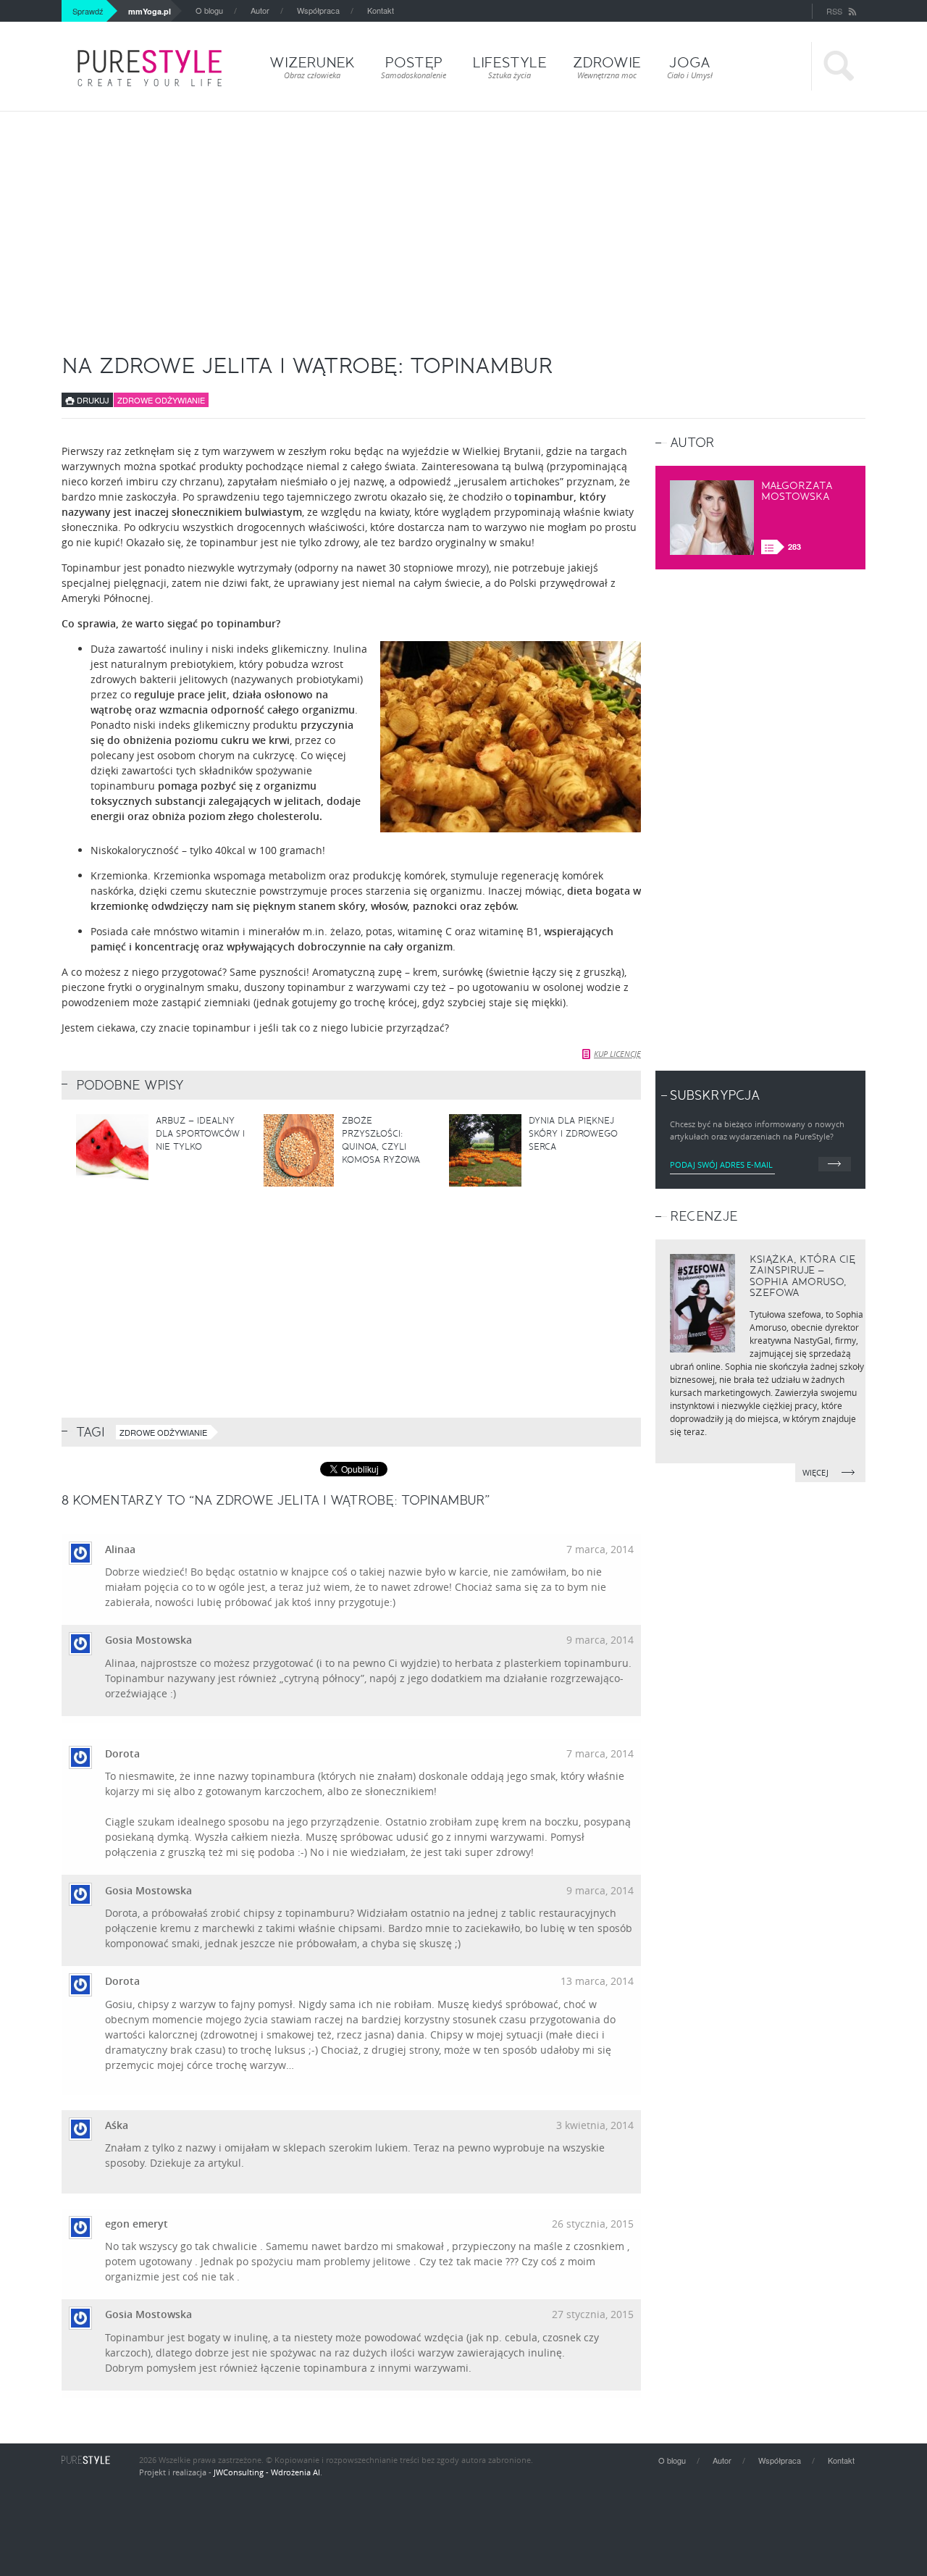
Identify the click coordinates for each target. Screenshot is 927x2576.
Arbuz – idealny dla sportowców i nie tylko (200, 1134)
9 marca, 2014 (600, 1640)
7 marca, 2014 (600, 1549)
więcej (817, 1472)
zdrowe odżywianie (163, 1432)
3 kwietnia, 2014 (595, 2125)
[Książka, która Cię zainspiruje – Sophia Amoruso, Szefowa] (702, 1303)
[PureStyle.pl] (150, 68)
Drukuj (92, 400)
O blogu (209, 10)
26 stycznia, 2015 (593, 2224)
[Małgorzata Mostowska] (712, 518)
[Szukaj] (838, 66)
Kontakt (381, 10)
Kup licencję (617, 1054)
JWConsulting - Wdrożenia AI (267, 2472)
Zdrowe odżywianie (161, 400)
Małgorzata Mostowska (797, 491)
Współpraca (318, 10)
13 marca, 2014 (597, 1981)
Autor (260, 10)
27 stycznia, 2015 (593, 2314)
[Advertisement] (463, 220)
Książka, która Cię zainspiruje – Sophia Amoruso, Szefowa (802, 1276)
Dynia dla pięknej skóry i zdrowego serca (573, 1134)
